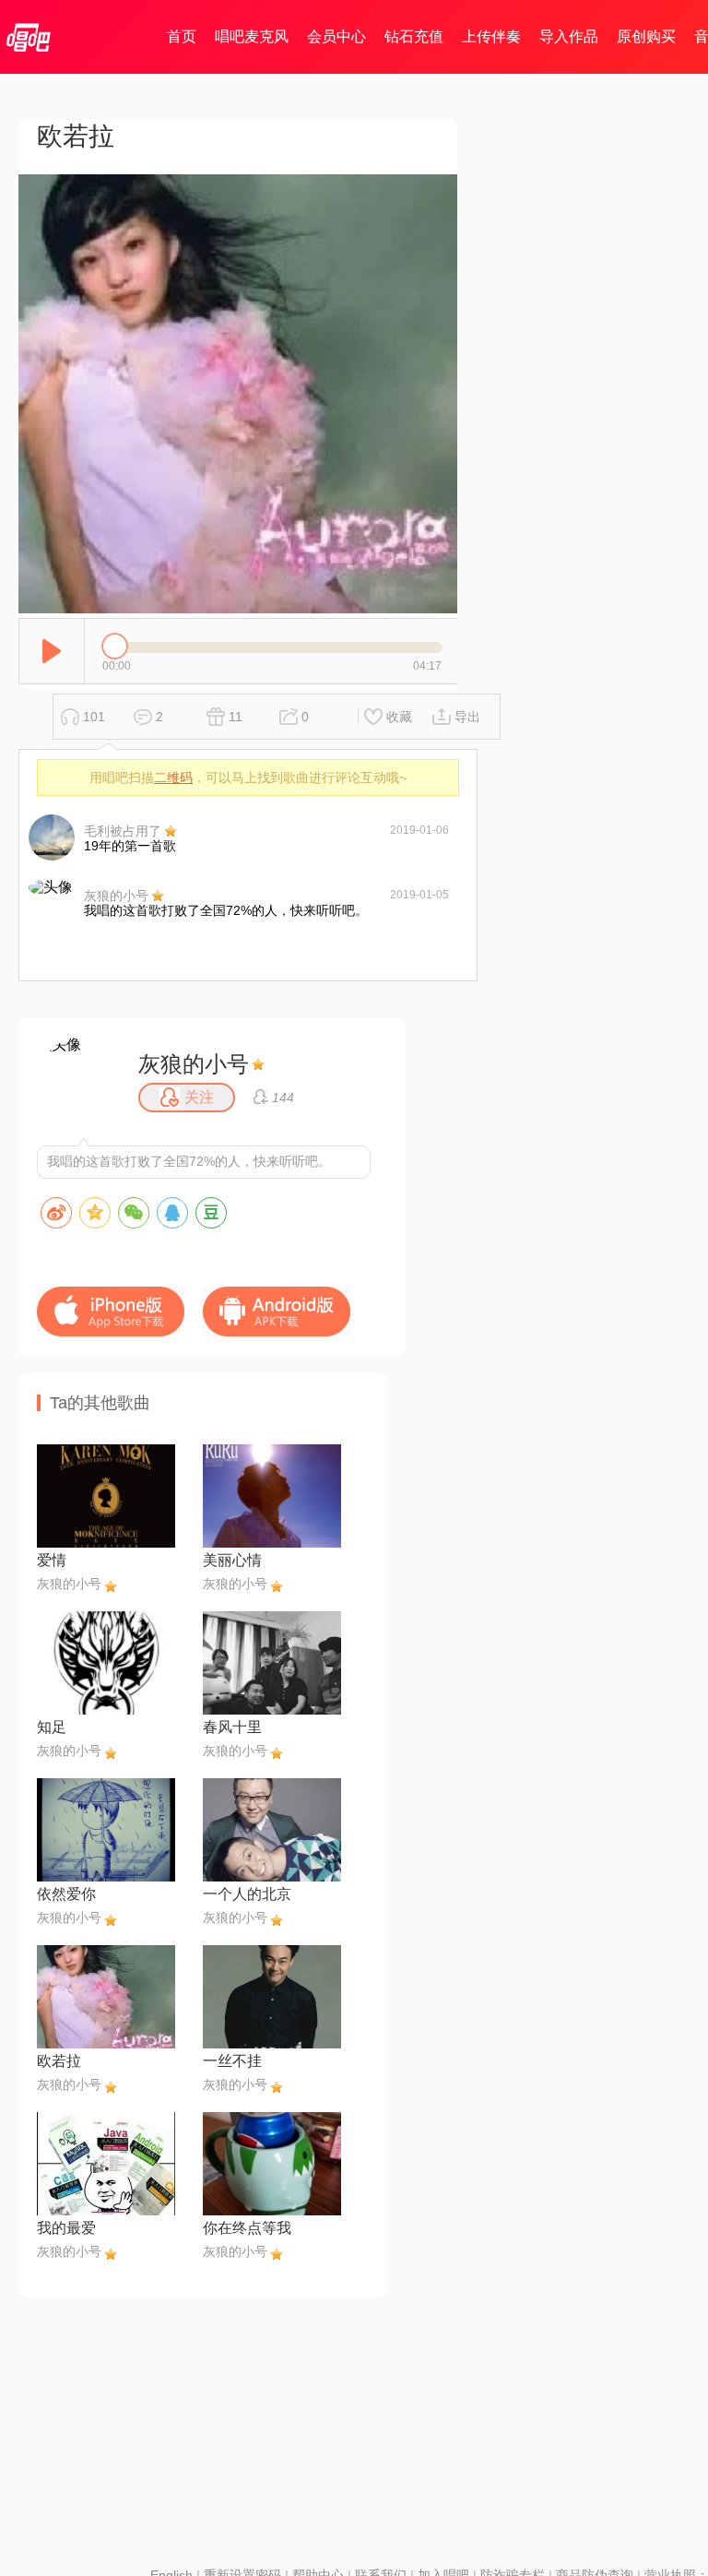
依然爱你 (66, 1894)
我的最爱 (66, 2228)
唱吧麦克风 (252, 36)
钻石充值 (414, 36)
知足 (52, 1727)
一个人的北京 (247, 1894)
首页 (182, 36)
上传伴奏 (491, 36)
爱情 (52, 1560)
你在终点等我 (247, 2228)
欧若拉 (59, 2061)
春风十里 (232, 1727)
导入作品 (569, 36)
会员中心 (336, 36)
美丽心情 (232, 1560)
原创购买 (646, 36)
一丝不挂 (232, 2061)
